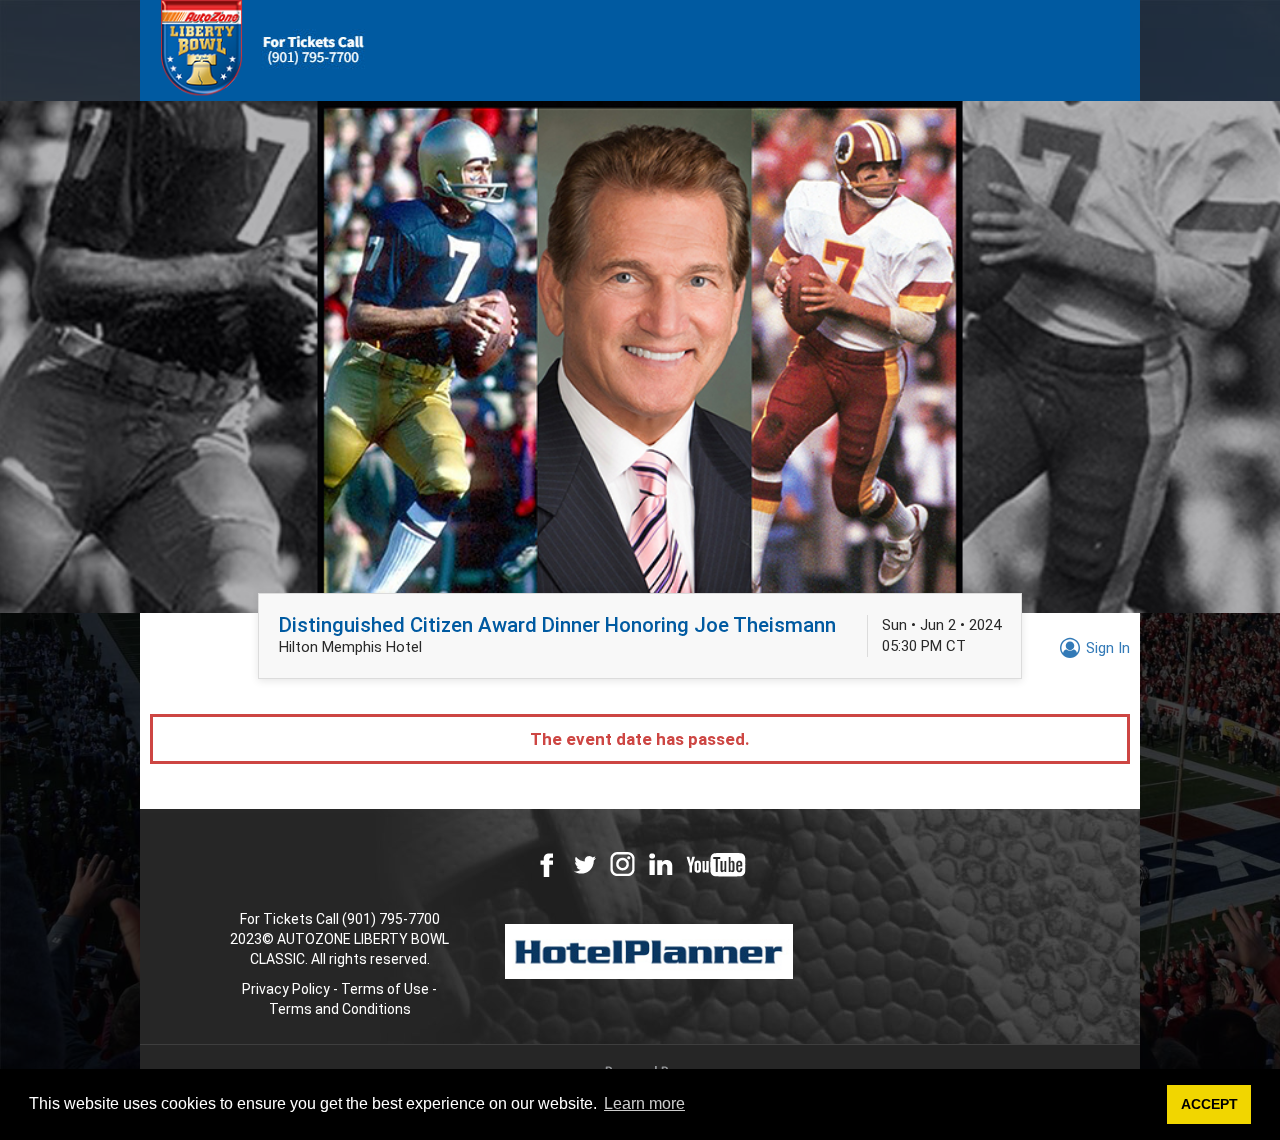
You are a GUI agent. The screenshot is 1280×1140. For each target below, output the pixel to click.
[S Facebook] (546, 864)
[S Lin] (660, 864)
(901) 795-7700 (391, 919)
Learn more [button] (644, 1103)
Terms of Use (385, 989)
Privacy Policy (286, 989)
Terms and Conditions (340, 1009)
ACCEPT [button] (1209, 1104)
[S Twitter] (584, 864)
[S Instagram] (622, 864)
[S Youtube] (716, 864)
